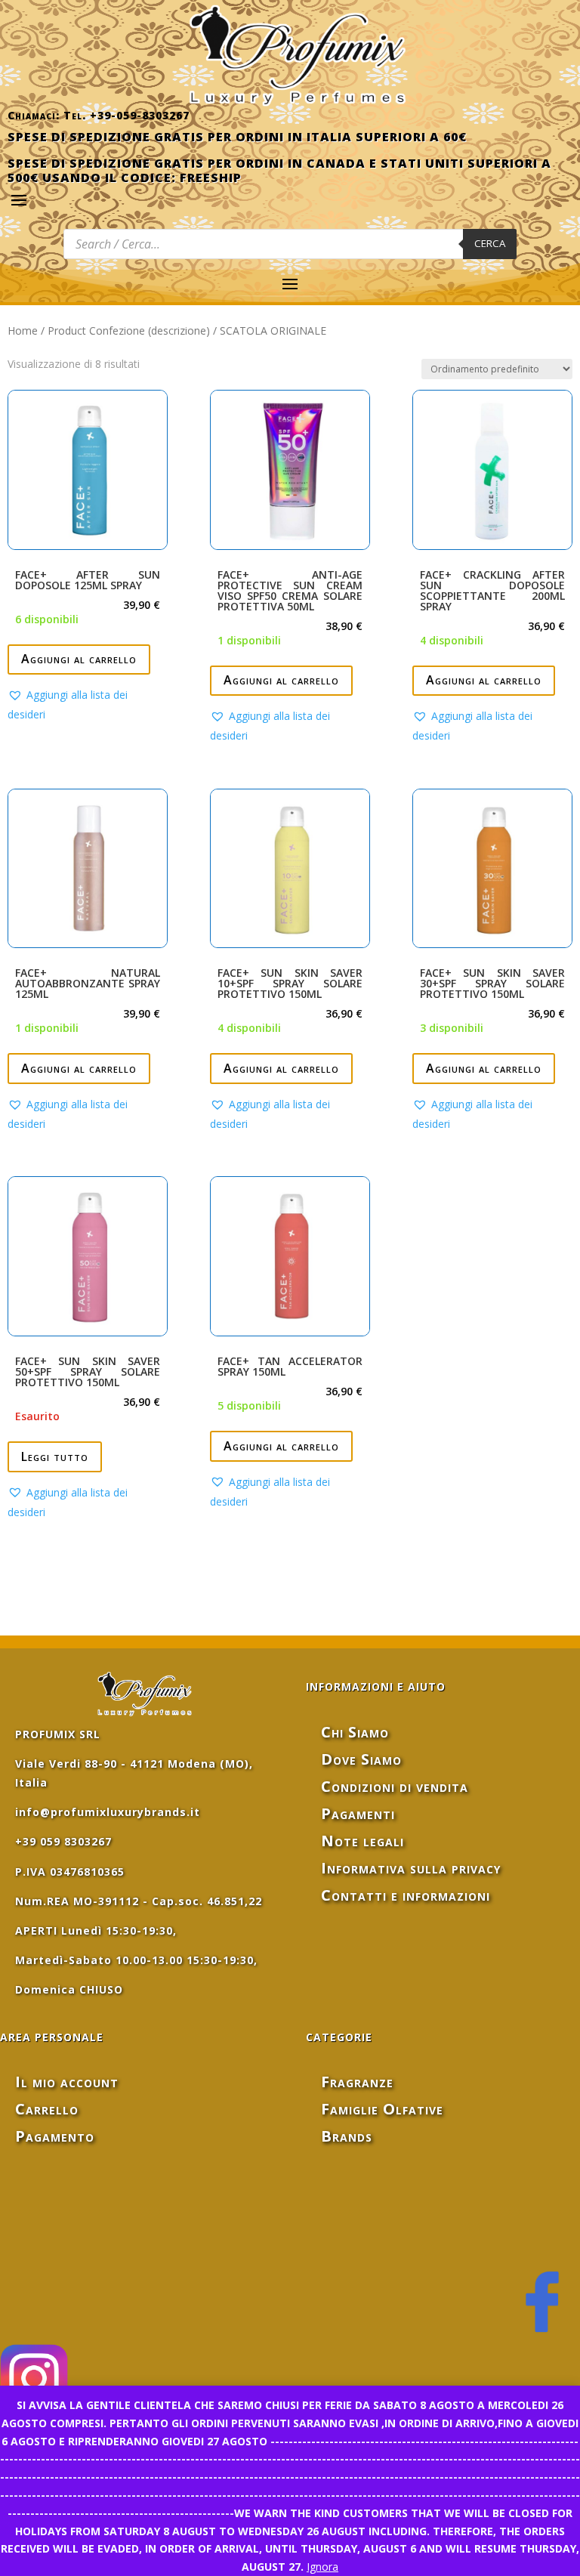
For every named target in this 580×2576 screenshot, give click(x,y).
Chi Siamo (355, 1732)
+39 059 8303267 (63, 1841)
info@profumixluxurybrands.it (108, 1812)
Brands (347, 2136)
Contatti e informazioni (406, 1895)
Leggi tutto (55, 1456)
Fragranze (357, 2082)
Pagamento (55, 2136)
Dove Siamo (361, 1759)
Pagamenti (358, 1813)
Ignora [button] (322, 2567)
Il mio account (67, 2082)
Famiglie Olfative (382, 2109)
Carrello (47, 2109)
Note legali (362, 1841)
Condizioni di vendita (395, 1786)
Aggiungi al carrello (79, 659)
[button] (88, 705)
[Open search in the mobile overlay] (290, 244)
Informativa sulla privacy (411, 1868)
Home (23, 330)
